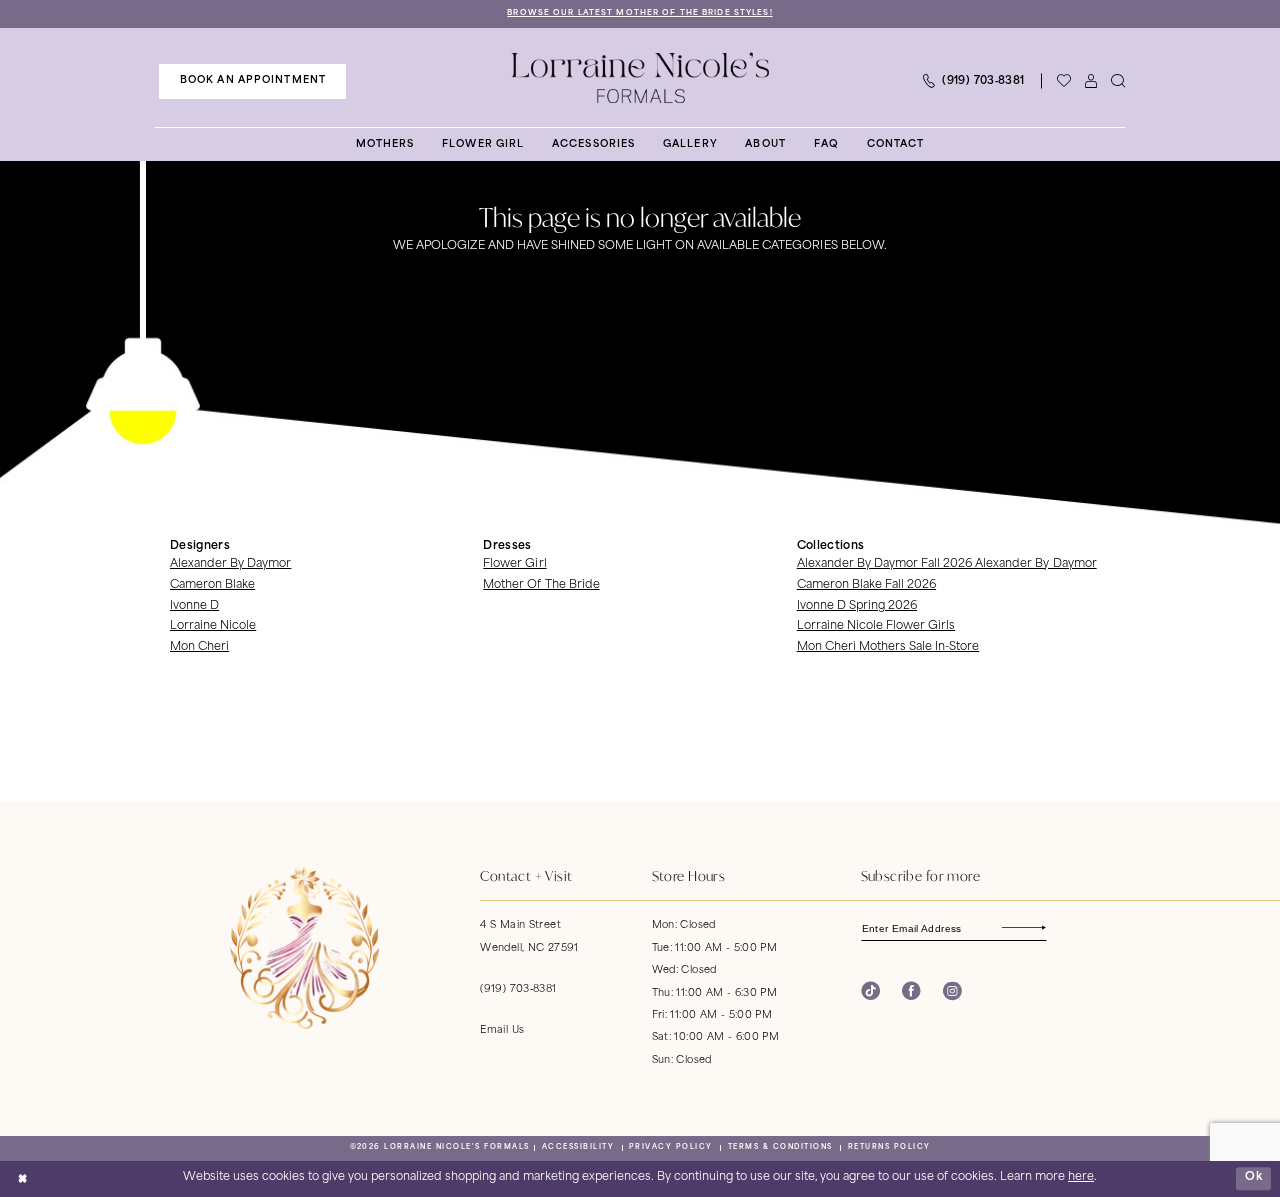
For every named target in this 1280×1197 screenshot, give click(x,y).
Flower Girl (514, 564)
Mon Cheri (199, 647)
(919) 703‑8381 (518, 989)
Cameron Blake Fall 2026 (866, 585)
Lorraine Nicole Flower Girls (876, 626)
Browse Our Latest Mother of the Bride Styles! (639, 13)
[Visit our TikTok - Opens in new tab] (870, 991)
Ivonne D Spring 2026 (857, 606)
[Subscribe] (1036, 927)
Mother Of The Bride (541, 585)
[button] (1090, 81)
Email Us (502, 1030)
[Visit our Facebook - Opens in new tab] (911, 991)
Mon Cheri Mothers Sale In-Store (888, 647)
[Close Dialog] (22, 1179)
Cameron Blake (212, 585)
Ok (1254, 1178)
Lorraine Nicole (213, 626)
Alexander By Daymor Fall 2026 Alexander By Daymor (947, 564)
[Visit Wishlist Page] (1063, 81)
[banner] (640, 78)
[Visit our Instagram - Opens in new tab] (952, 991)
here (1081, 1177)
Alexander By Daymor (230, 564)
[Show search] (1117, 81)
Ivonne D (194, 606)
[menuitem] (252, 81)
